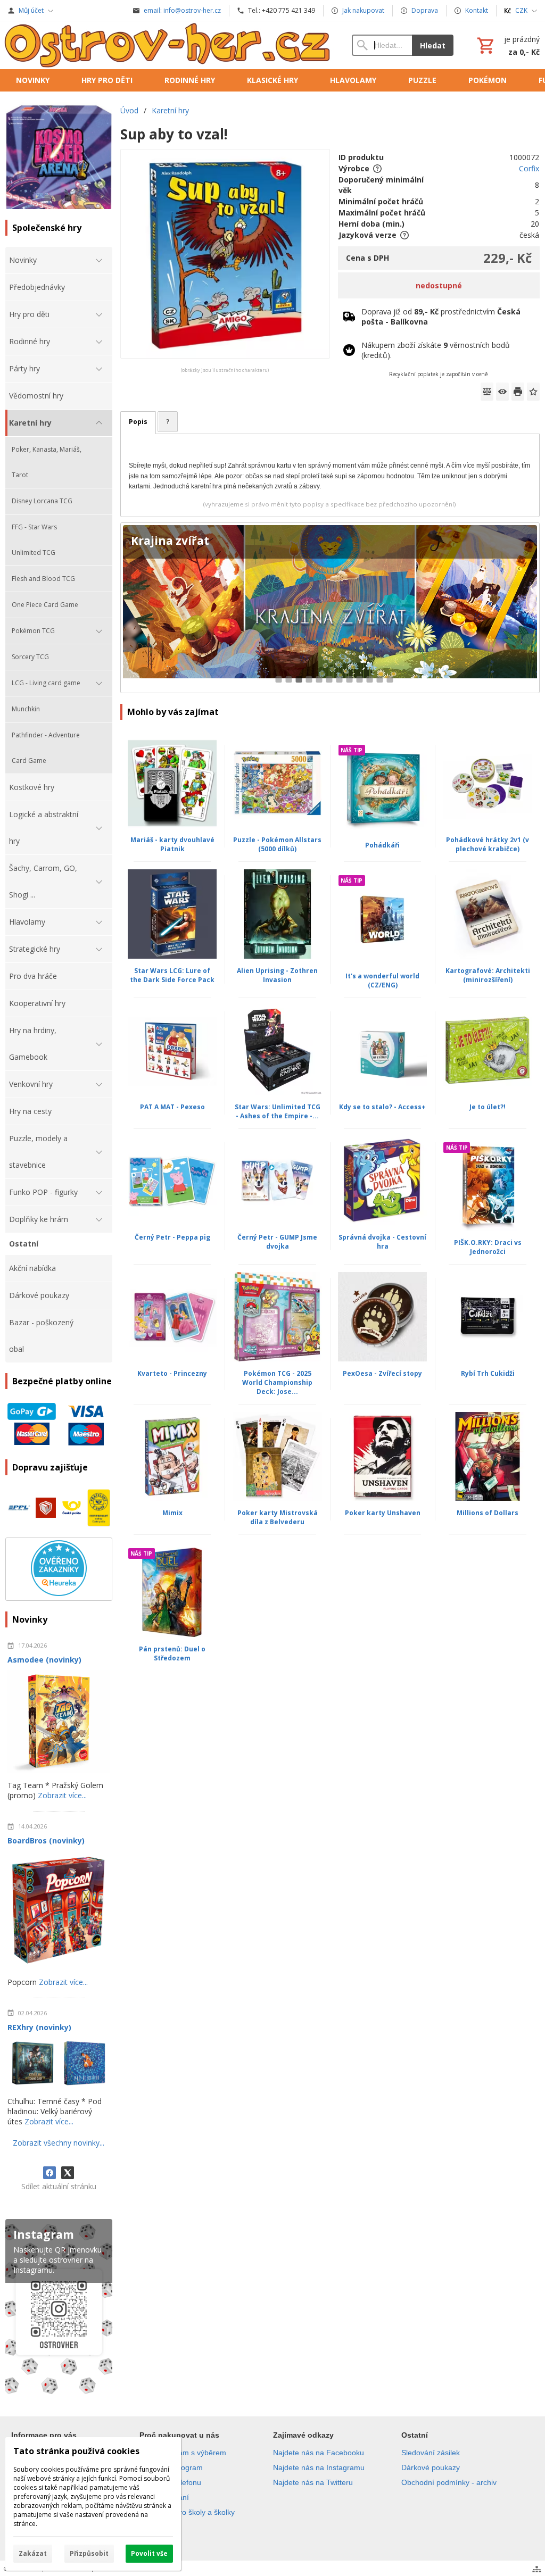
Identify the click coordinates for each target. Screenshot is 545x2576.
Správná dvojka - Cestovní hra (382, 1242)
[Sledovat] (502, 392)
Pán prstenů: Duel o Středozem (172, 1653)
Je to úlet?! (488, 1107)
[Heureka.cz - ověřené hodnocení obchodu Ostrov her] (59, 1593)
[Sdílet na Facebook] (49, 2173)
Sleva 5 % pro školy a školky (187, 2512)
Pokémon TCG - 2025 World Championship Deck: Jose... (277, 1382)
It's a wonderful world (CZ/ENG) (382, 980)
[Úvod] (168, 45)
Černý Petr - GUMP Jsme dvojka (277, 1242)
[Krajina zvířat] (330, 608)
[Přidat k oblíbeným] (533, 392)
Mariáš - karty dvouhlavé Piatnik (172, 844)
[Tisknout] (518, 392)
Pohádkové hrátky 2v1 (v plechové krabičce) (488, 844)
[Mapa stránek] (537, 2569)
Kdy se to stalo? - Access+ (382, 1107)
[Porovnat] (487, 392)
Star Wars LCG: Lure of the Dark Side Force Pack (172, 975)
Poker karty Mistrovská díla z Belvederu (278, 1517)
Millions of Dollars (488, 1513)
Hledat (433, 45)
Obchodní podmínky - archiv (449, 2482)
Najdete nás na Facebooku (319, 2453)
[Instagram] (59, 2308)
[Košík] (507, 45)
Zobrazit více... (62, 1795)
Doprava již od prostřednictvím (441, 317)
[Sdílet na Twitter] (68, 2173)
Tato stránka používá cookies (76, 2451)
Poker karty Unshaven (383, 1513)
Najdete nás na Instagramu (319, 2467)
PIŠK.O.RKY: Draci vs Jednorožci (488, 1247)
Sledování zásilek (431, 2453)
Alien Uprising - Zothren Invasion (277, 975)
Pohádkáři (382, 845)
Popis (138, 422)
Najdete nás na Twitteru (313, 2482)
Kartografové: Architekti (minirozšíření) (488, 975)
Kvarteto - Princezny (172, 1373)
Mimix (172, 1513)
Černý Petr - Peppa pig (172, 1237)
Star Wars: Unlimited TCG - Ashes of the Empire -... (278, 1111)
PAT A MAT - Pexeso (172, 1107)
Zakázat (33, 2553)
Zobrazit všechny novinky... (59, 2143)
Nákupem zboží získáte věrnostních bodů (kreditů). (436, 350)
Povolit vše (149, 2553)
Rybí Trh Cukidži (488, 1373)
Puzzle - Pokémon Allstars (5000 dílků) (277, 844)
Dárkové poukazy (431, 2467)
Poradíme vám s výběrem (183, 2453)
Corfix (529, 168)
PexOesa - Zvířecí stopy (382, 1373)
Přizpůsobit (89, 2553)
